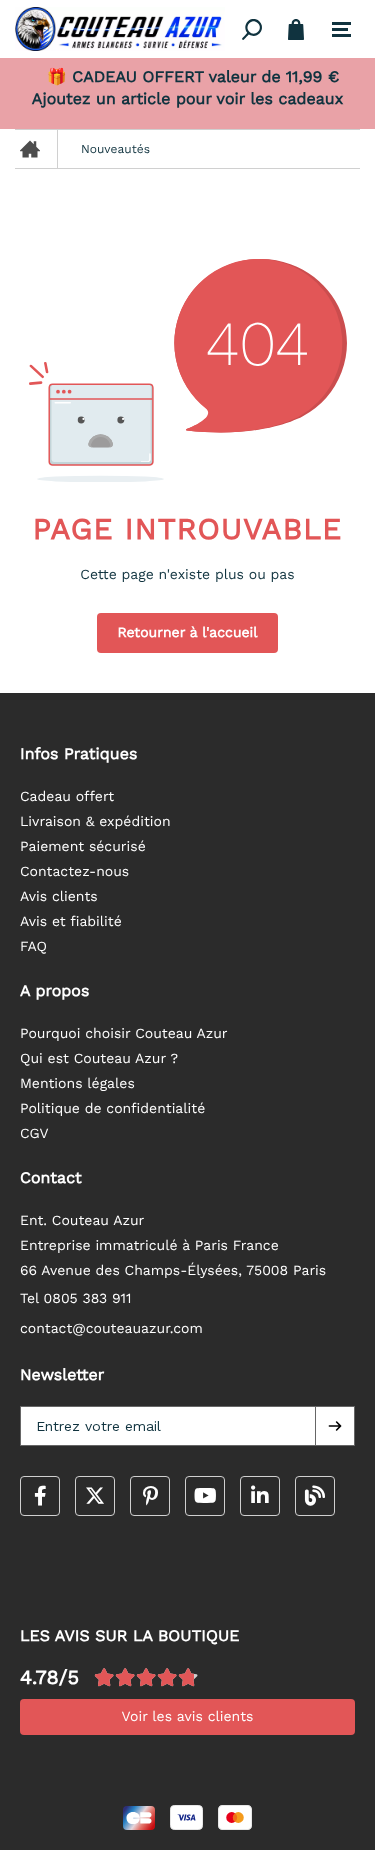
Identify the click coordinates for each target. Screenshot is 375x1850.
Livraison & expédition (95, 822)
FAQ (33, 947)
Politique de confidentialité (112, 1109)
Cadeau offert (67, 797)
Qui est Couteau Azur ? (99, 1059)
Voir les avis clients (188, 1717)
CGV (34, 1134)
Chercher (252, 29)
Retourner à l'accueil (187, 633)
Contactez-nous (74, 872)
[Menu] (341, 30)
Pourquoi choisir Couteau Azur (124, 1034)
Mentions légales (77, 1084)
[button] (335, 1426)
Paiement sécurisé (83, 847)
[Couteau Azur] (125, 29)
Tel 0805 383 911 (76, 1299)
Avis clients (59, 897)
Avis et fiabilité (71, 922)
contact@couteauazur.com (111, 1329)
